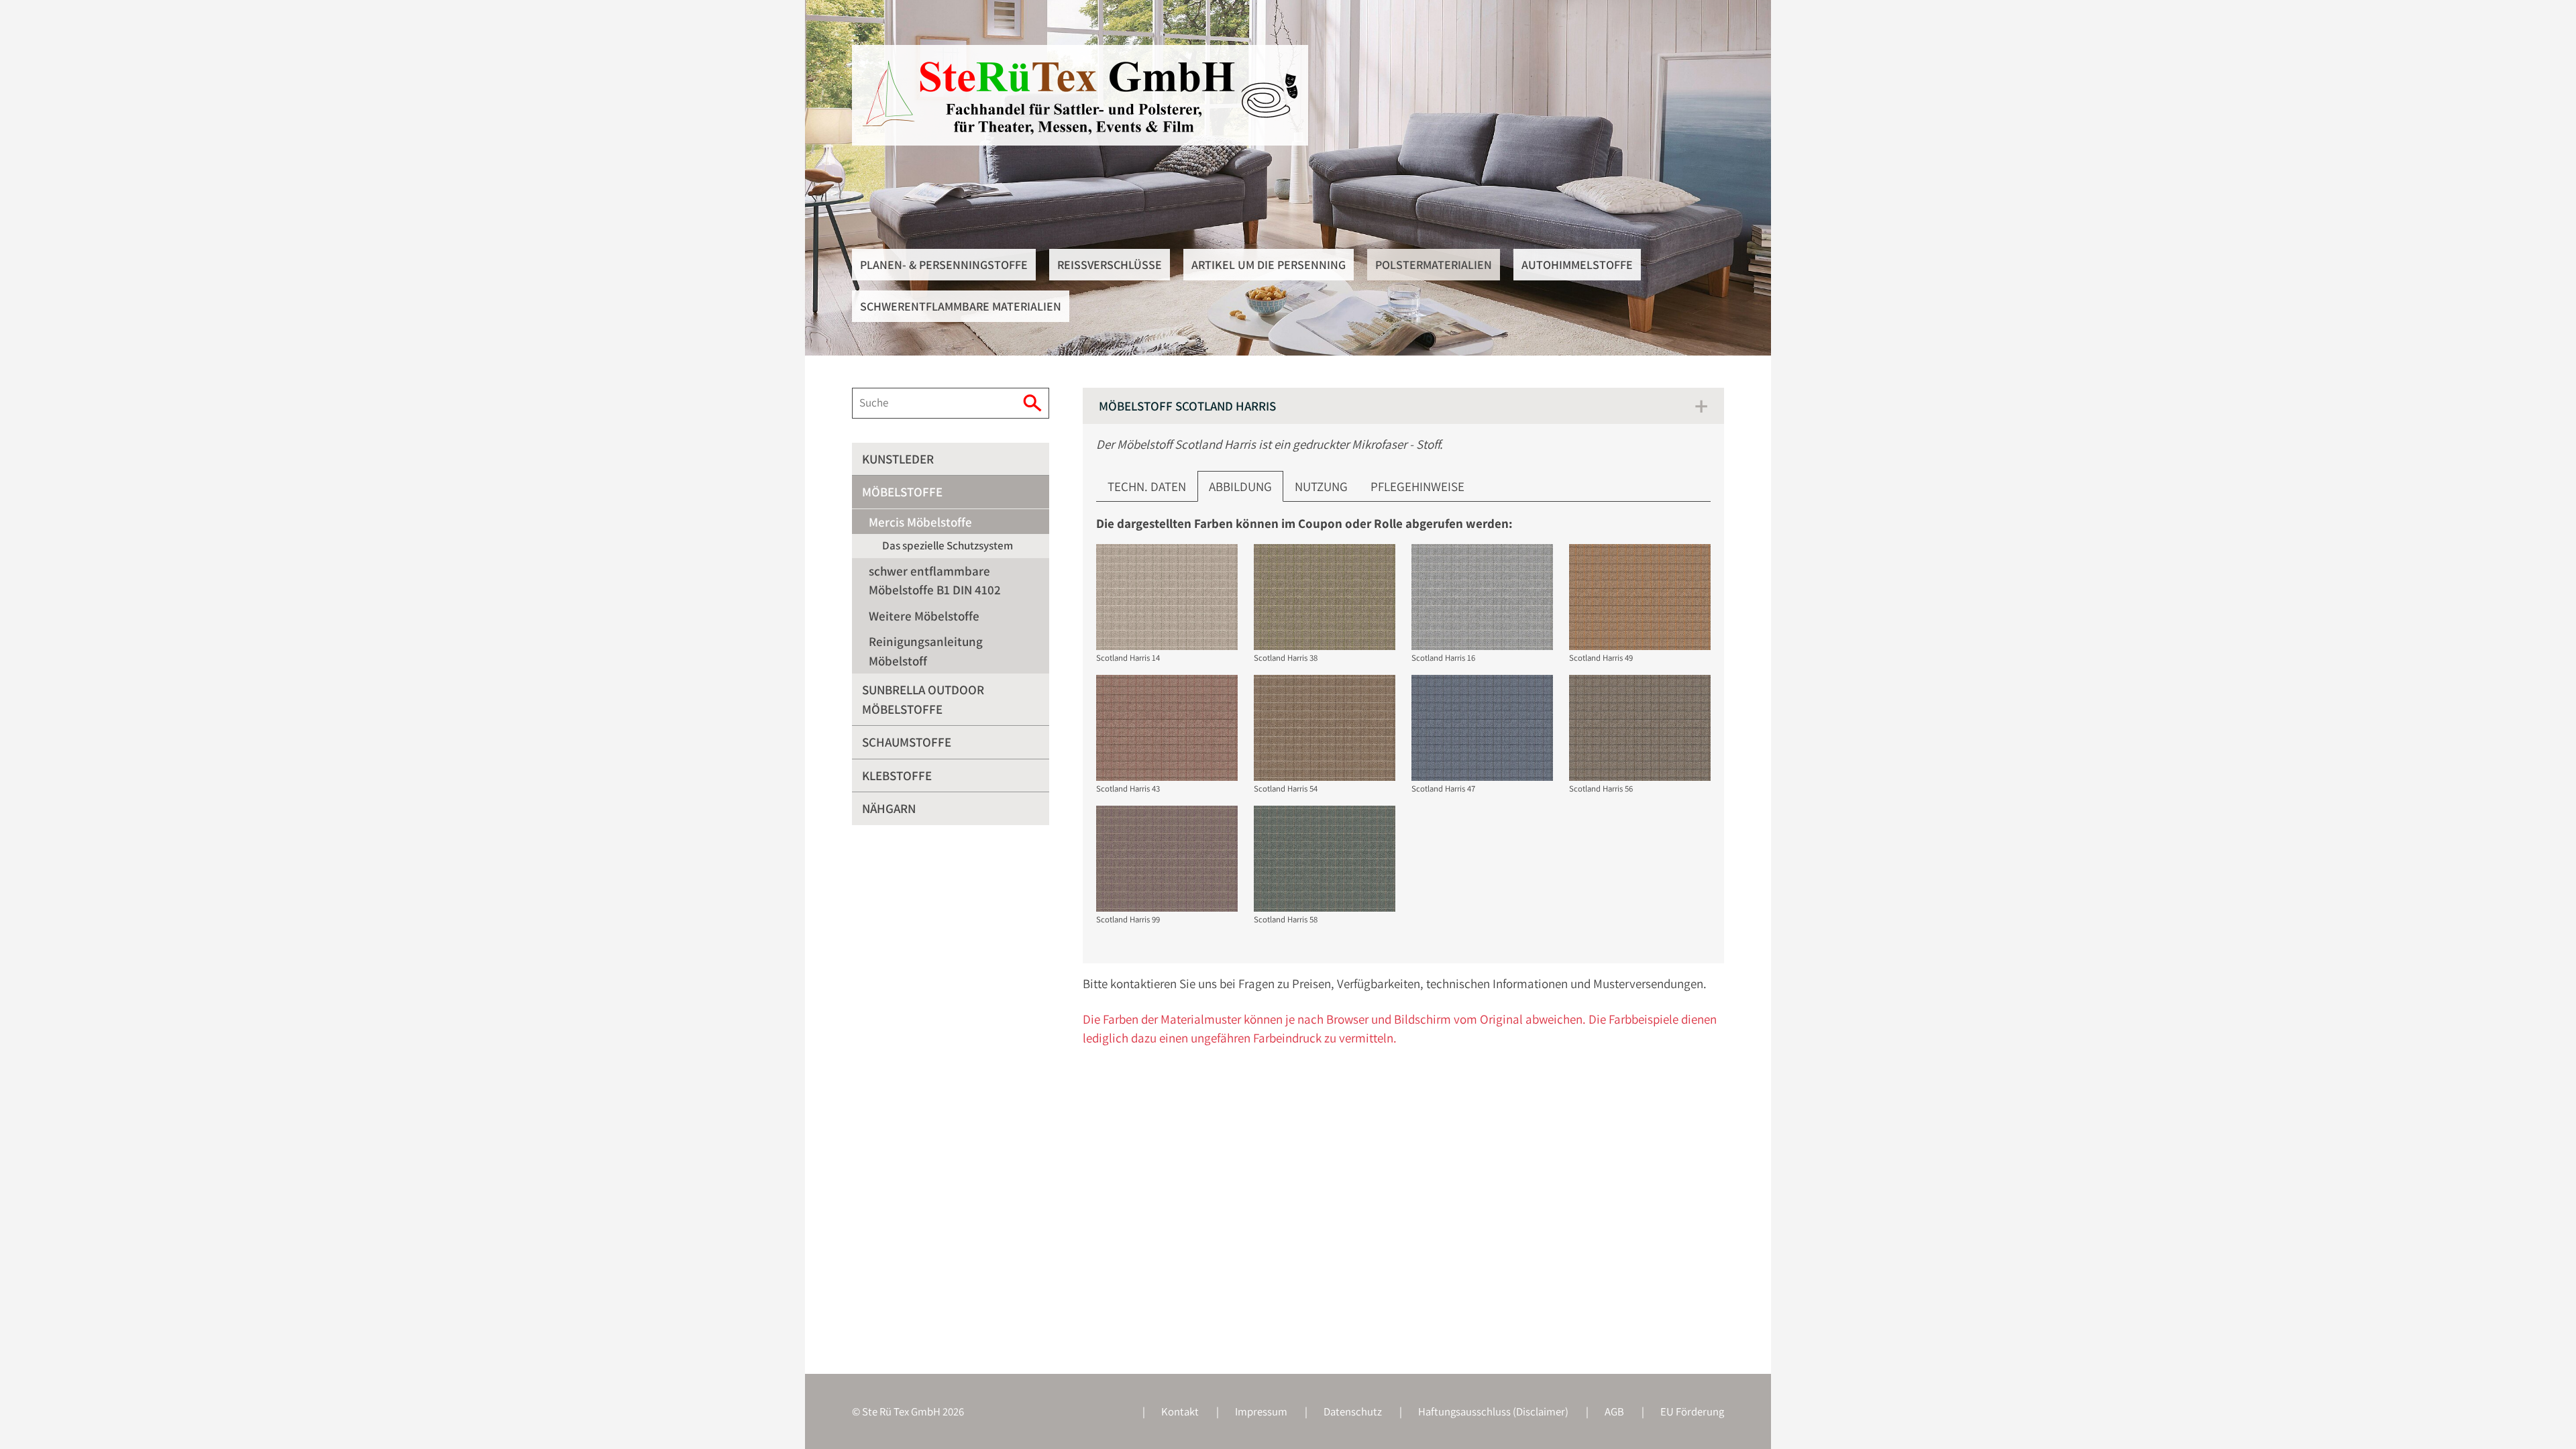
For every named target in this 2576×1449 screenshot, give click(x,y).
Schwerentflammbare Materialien (961, 306)
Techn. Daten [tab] (1147, 486)
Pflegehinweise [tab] (1417, 486)
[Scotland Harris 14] (1167, 597)
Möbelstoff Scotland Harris (1187, 406)
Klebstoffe (897, 775)
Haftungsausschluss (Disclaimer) (1493, 1411)
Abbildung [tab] (1240, 486)
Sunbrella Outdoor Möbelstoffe (923, 699)
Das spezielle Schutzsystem (948, 545)
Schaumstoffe (907, 742)
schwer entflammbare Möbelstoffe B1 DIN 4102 (935, 581)
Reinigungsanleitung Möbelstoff (926, 651)
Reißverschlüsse (1110, 265)
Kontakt (1180, 1411)
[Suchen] (1034, 403)
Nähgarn (889, 808)
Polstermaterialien (1434, 265)
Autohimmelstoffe (1577, 265)
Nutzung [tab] (1321, 486)
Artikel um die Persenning (1269, 265)
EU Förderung (1692, 1411)
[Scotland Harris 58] (1325, 859)
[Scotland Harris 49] (1640, 597)
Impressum (1261, 1411)
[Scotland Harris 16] (1482, 597)
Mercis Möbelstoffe (920, 522)
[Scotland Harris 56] (1640, 728)
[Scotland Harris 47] (1482, 728)
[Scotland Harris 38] (1325, 597)
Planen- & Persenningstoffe (944, 265)
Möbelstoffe (902, 492)
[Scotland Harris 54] (1325, 728)
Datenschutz (1353, 1411)
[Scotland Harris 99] (1167, 859)
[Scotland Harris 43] (1167, 728)
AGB (1614, 1411)
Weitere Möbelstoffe (924, 616)
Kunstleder (898, 459)
